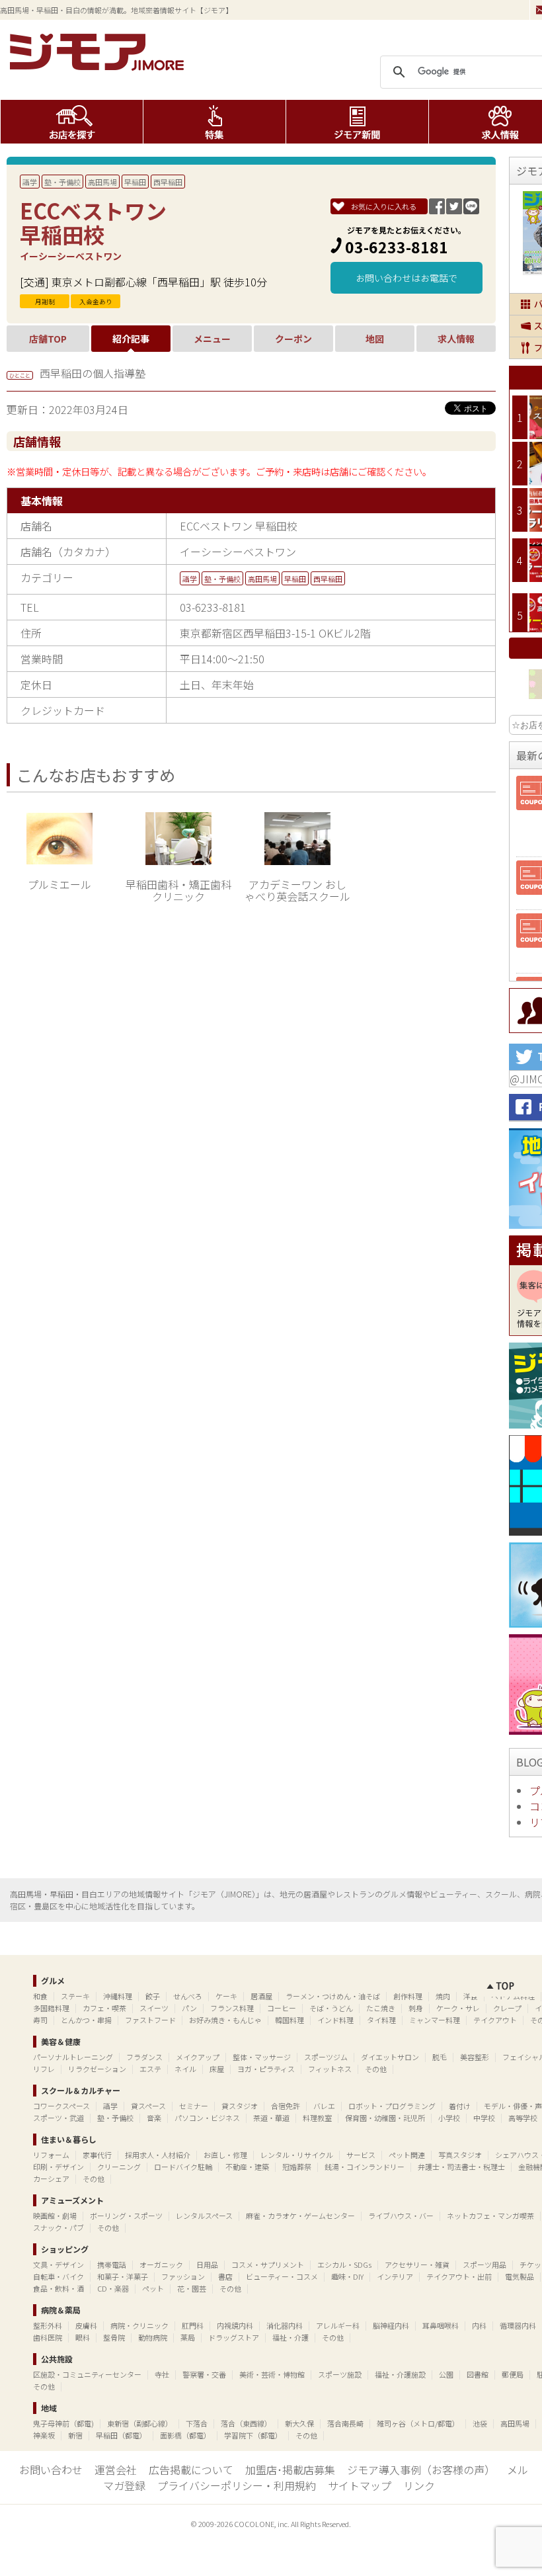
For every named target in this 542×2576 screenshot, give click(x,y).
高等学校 (523, 2118)
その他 (376, 2069)
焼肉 (443, 1996)
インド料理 (335, 2020)
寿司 (40, 2020)
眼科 (83, 2337)
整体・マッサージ (262, 2057)
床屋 (217, 2069)
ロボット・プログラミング (392, 2106)
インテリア (395, 2276)
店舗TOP (48, 339)
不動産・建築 (247, 2167)
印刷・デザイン (58, 2167)
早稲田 (135, 182)
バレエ (324, 2106)
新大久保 (299, 2423)
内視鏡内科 (235, 2325)
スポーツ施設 (340, 2374)
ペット (153, 2288)
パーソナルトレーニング (73, 2057)
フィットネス (330, 2069)
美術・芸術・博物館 (272, 2374)
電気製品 (520, 2276)
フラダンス (144, 2057)
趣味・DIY (347, 2276)
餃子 (153, 1996)
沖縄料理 (118, 1996)
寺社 (162, 2374)
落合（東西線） (246, 2423)
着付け (460, 2106)
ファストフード (150, 2020)
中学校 (484, 2118)
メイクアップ (198, 2057)
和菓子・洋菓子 (123, 2276)
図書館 (478, 2374)
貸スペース (148, 2106)
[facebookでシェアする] (437, 210)
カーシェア (51, 2179)
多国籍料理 (51, 2008)
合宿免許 (286, 2106)
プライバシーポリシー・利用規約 (237, 2485)
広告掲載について (191, 2470)
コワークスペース (61, 2106)
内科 (479, 2325)
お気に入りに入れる (384, 206)
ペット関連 (407, 2155)
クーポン (293, 339)
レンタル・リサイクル (297, 2155)
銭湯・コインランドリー (365, 2167)
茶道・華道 (271, 2118)
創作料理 (408, 1996)
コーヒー (282, 2008)
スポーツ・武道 (58, 2118)
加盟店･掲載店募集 (290, 2470)
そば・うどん (331, 2008)
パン (189, 2008)
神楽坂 (44, 2435)
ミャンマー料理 (435, 2020)
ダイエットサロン (390, 2057)
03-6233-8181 (397, 247)
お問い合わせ (51, 2470)
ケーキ (226, 1996)
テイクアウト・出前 (459, 2276)
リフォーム (51, 2155)
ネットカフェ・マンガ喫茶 (490, 2216)
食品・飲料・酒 (58, 2288)
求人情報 (456, 339)
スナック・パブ (58, 2227)
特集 (214, 122)
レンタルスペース (204, 2216)
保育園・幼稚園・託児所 (385, 2118)
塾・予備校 (62, 182)
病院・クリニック (139, 2325)
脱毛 (440, 2057)
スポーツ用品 (484, 2264)
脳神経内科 (391, 2325)
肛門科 (193, 2325)
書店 (225, 2276)
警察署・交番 (204, 2374)
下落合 (197, 2423)
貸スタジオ (240, 2106)
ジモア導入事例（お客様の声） (421, 2470)
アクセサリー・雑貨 (417, 2264)
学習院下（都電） (253, 2435)
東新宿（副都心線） (140, 2423)
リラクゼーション (97, 2069)
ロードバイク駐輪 (183, 2167)
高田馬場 (102, 182)
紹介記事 (131, 339)
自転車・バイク (58, 2276)
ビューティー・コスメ (282, 2276)
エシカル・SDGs (344, 2264)
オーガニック (161, 2264)
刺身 (416, 2008)
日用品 (207, 2264)
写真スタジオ (460, 2155)
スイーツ (154, 2008)
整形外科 (48, 2325)
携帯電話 (112, 2264)
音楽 (154, 2118)
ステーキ (75, 1996)
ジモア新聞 (357, 122)
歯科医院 (48, 2337)
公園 (446, 2374)
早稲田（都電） (121, 2435)
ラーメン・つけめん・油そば (333, 1996)
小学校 (449, 2118)
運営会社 (116, 2470)
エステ (150, 2069)
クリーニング (119, 2167)
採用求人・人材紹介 (158, 2155)
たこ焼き (381, 2008)
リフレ (44, 2069)
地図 (375, 339)
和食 (40, 1996)
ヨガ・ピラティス (266, 2069)
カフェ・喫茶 (104, 2008)
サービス (361, 2155)
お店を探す (72, 122)
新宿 (75, 2435)
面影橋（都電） (185, 2435)
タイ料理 (381, 2020)
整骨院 (114, 2337)
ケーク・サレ (458, 2008)
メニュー (212, 339)
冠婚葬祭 (297, 2167)
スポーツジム (326, 2057)
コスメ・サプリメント (268, 2264)
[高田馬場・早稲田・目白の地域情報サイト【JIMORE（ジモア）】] (99, 66)
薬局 (188, 2337)
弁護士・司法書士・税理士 (461, 2167)
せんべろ (188, 1996)
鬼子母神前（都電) (63, 2423)
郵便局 (513, 2374)
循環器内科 (518, 2325)
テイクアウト (495, 2020)
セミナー (194, 2106)
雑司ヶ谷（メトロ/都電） (418, 2423)
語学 (30, 182)
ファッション (183, 2276)
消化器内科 (285, 2325)
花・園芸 (192, 2288)
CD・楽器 (113, 2288)
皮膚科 (86, 2325)
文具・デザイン (58, 2264)
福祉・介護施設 (400, 2374)
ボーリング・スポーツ (126, 2216)
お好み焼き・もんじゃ (225, 2020)
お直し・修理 (225, 2155)
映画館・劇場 (55, 2216)
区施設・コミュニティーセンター (87, 2374)
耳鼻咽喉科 (441, 2325)
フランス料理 (232, 2008)
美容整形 (475, 2057)
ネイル (185, 2069)
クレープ (507, 2008)
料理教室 (317, 2118)
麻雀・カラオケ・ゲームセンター (300, 2216)
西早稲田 (168, 182)
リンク (419, 2485)
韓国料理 (290, 2020)
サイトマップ (360, 2485)
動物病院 (153, 2337)
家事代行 (97, 2155)
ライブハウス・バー (401, 2216)
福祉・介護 (290, 2337)
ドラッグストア (234, 2337)
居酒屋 (261, 1996)
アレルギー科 (338, 2325)
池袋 (480, 2423)
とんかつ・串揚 (86, 2020)
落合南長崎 (345, 2423)
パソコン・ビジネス (207, 2118)
